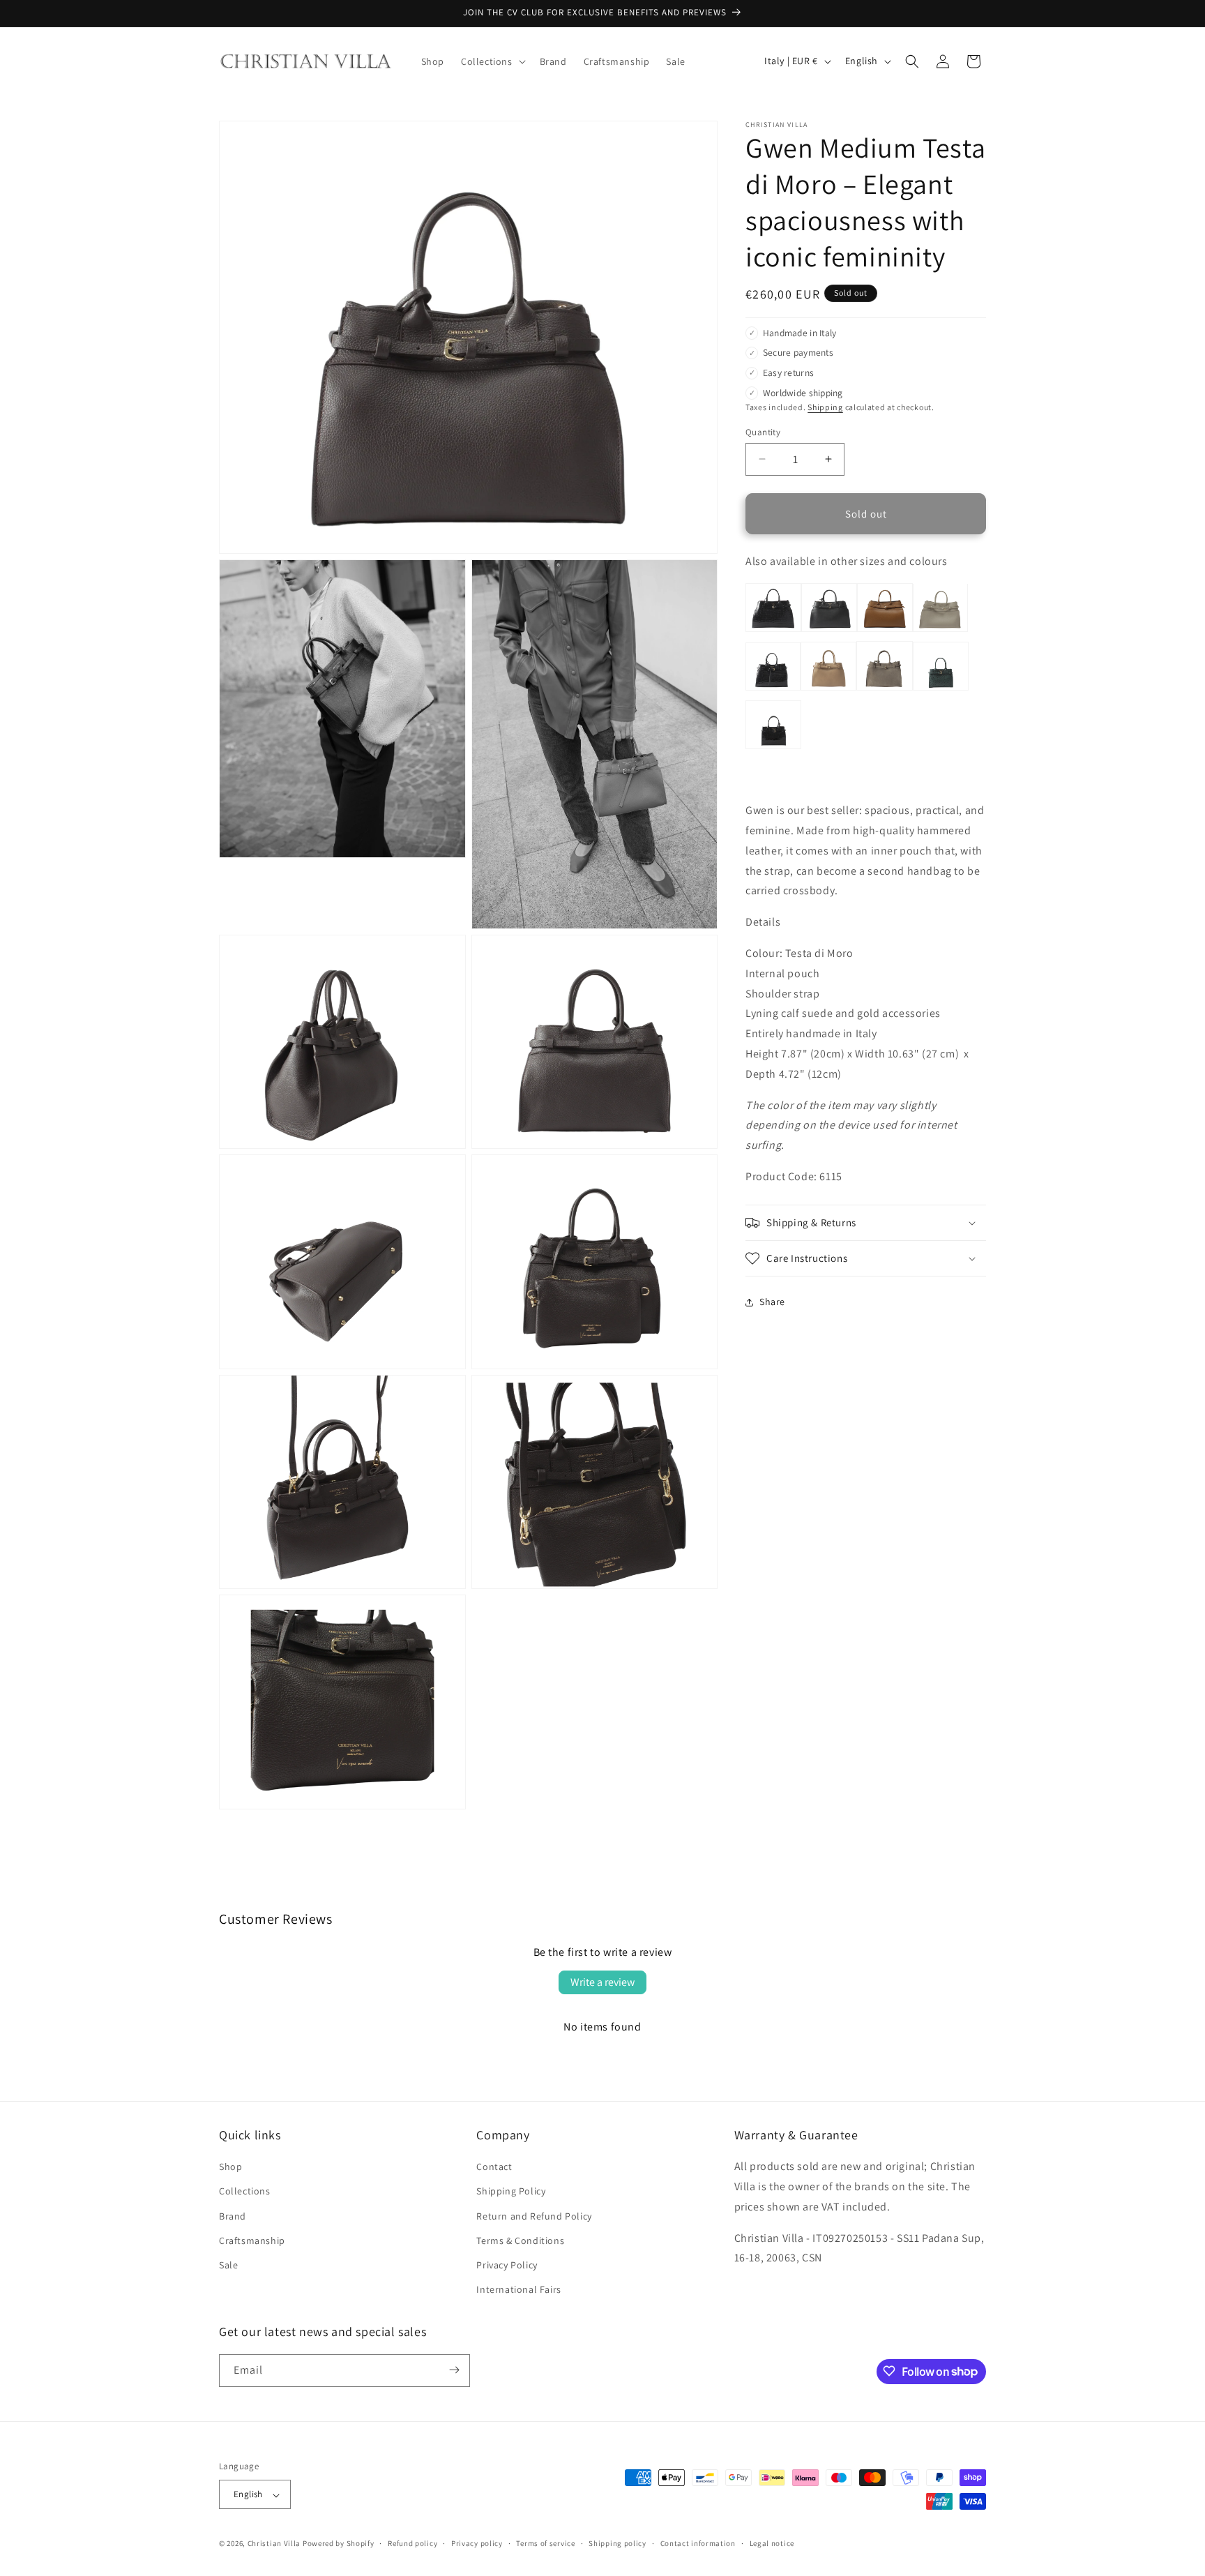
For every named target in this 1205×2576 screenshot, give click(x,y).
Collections (245, 2192)
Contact (494, 2167)
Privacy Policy (507, 2265)
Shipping (825, 407)
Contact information (698, 2543)
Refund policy (412, 2543)
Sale (228, 2265)
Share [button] (772, 1302)
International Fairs (518, 2290)
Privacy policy (477, 2543)
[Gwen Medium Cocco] (773, 690)
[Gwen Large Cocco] (773, 630)
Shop (230, 2167)
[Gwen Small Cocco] (773, 747)
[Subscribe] (454, 2370)
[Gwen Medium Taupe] (885, 690)
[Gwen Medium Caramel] (828, 690)
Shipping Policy (511, 2192)
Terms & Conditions (520, 2240)
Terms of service (545, 2543)
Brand (233, 2216)
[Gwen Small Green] (941, 690)
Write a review (602, 1982)
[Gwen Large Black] (829, 630)
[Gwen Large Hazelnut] (885, 630)
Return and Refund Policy (534, 2216)
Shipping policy (617, 2543)
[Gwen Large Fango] (940, 630)
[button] (492, 61)
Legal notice (772, 2543)
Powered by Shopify (339, 2544)
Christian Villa (274, 2544)
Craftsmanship (252, 2240)
